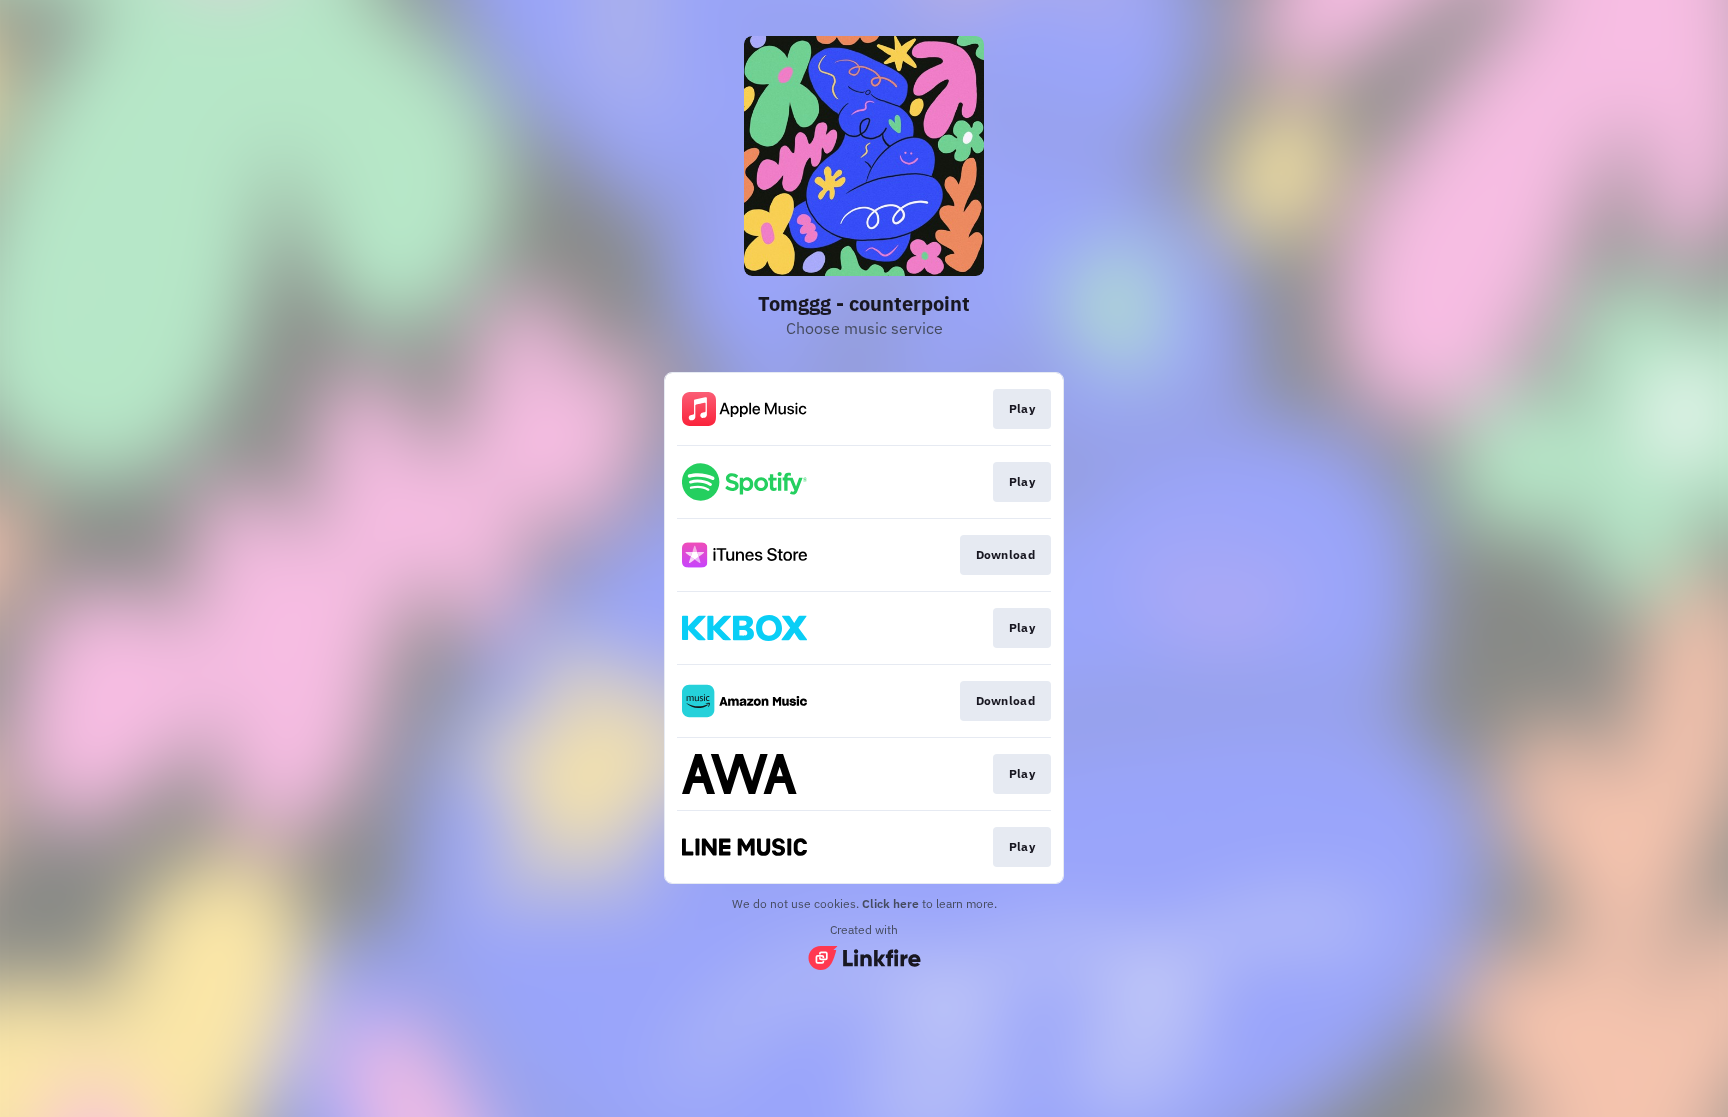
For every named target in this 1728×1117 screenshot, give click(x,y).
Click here (890, 903)
